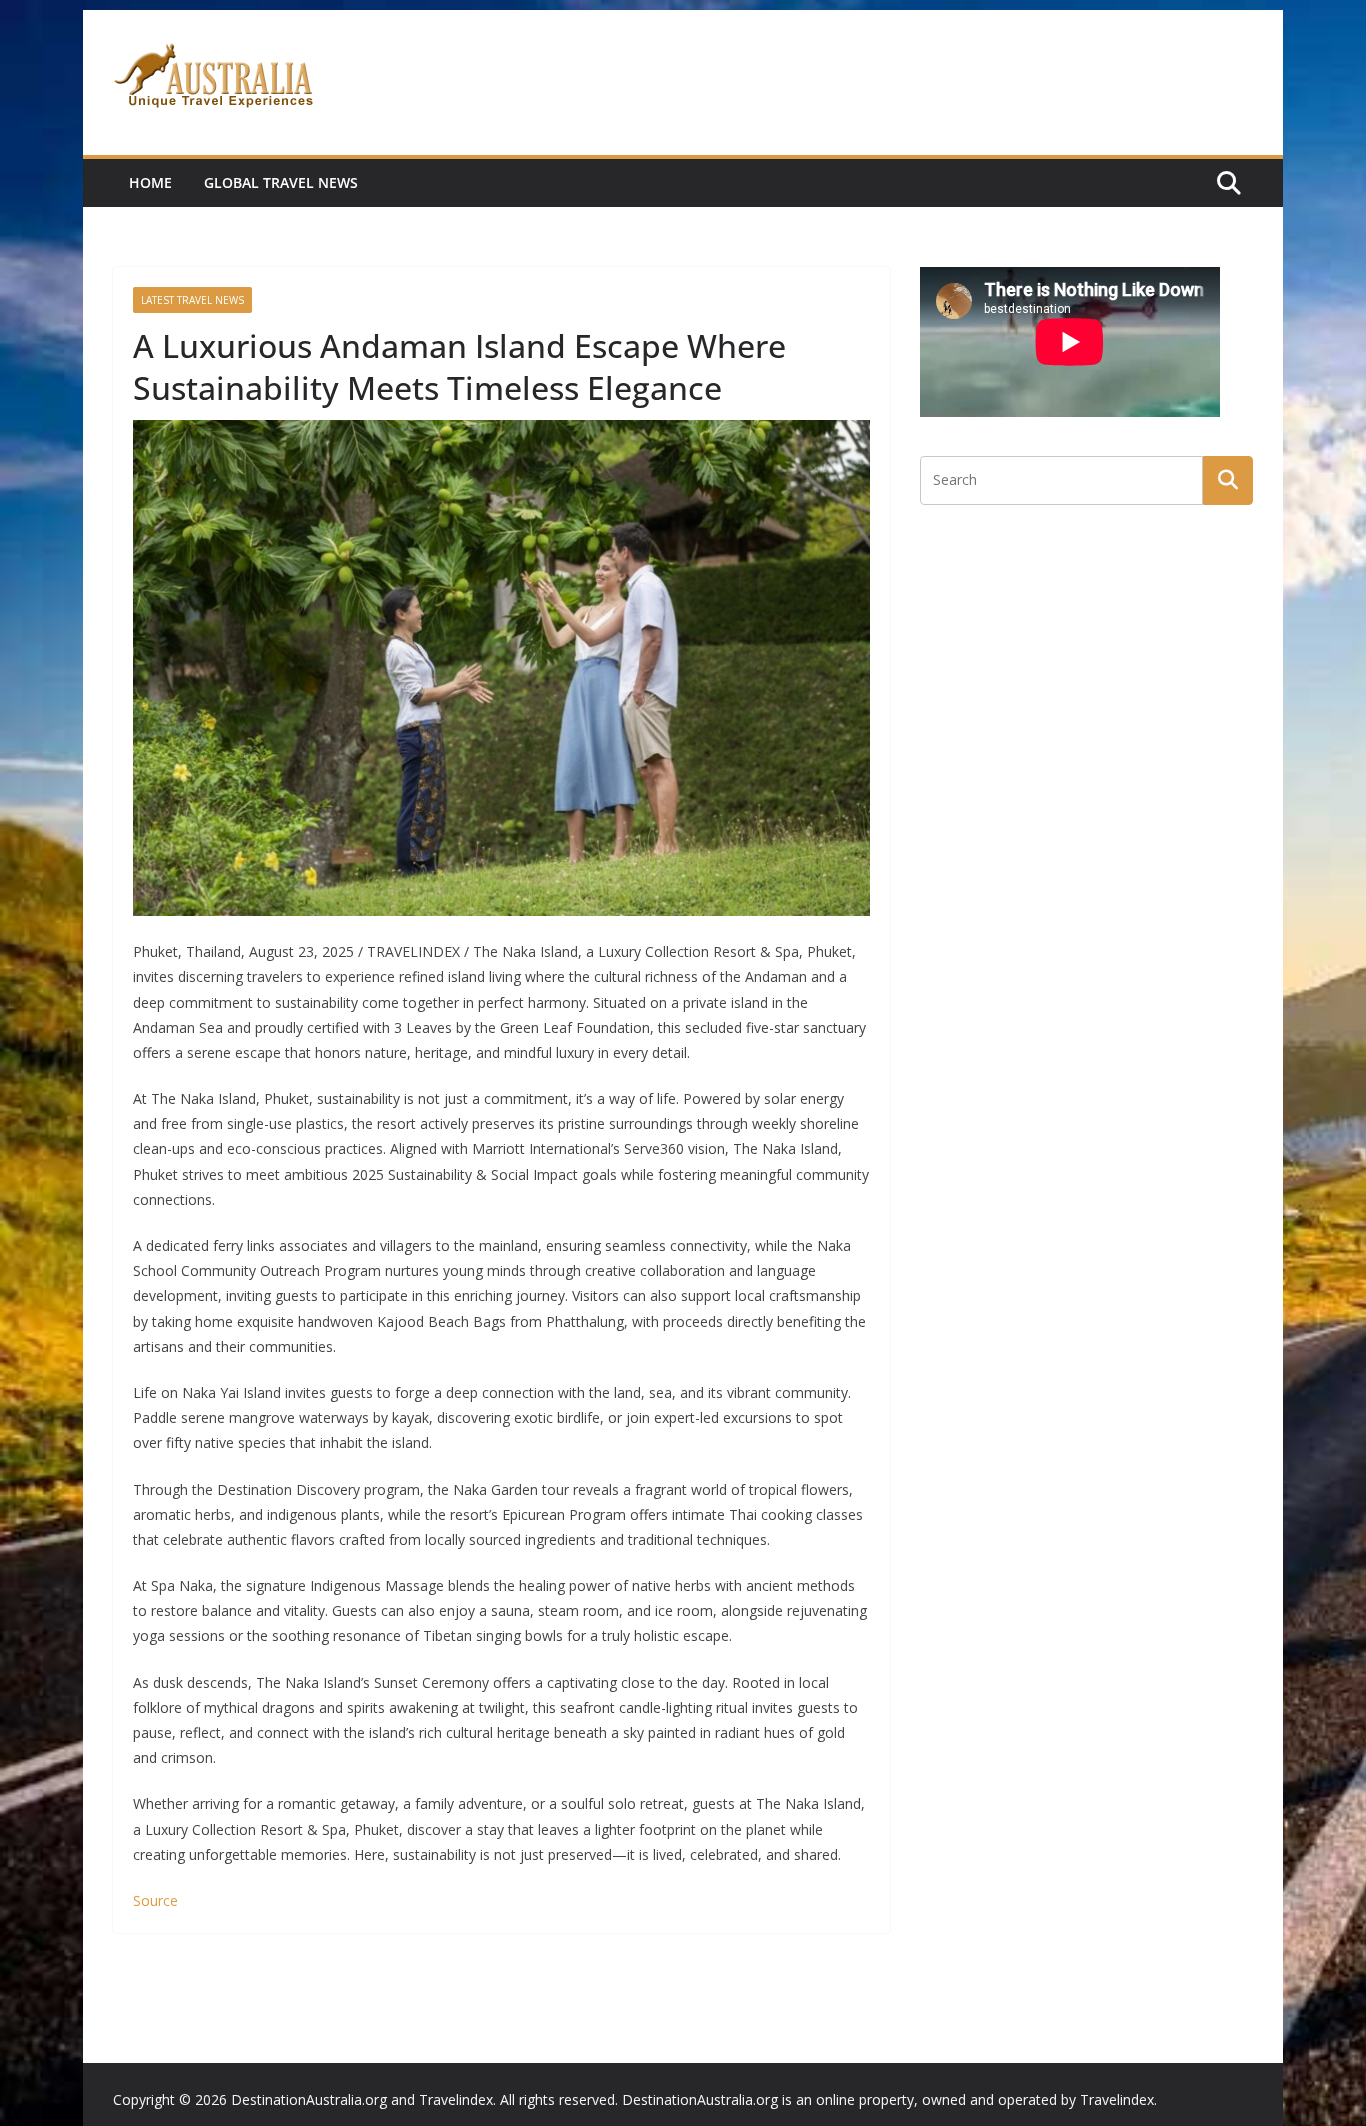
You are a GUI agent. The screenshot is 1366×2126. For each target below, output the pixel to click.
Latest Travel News (192, 300)
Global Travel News (281, 182)
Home (150, 182)
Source (155, 1900)
